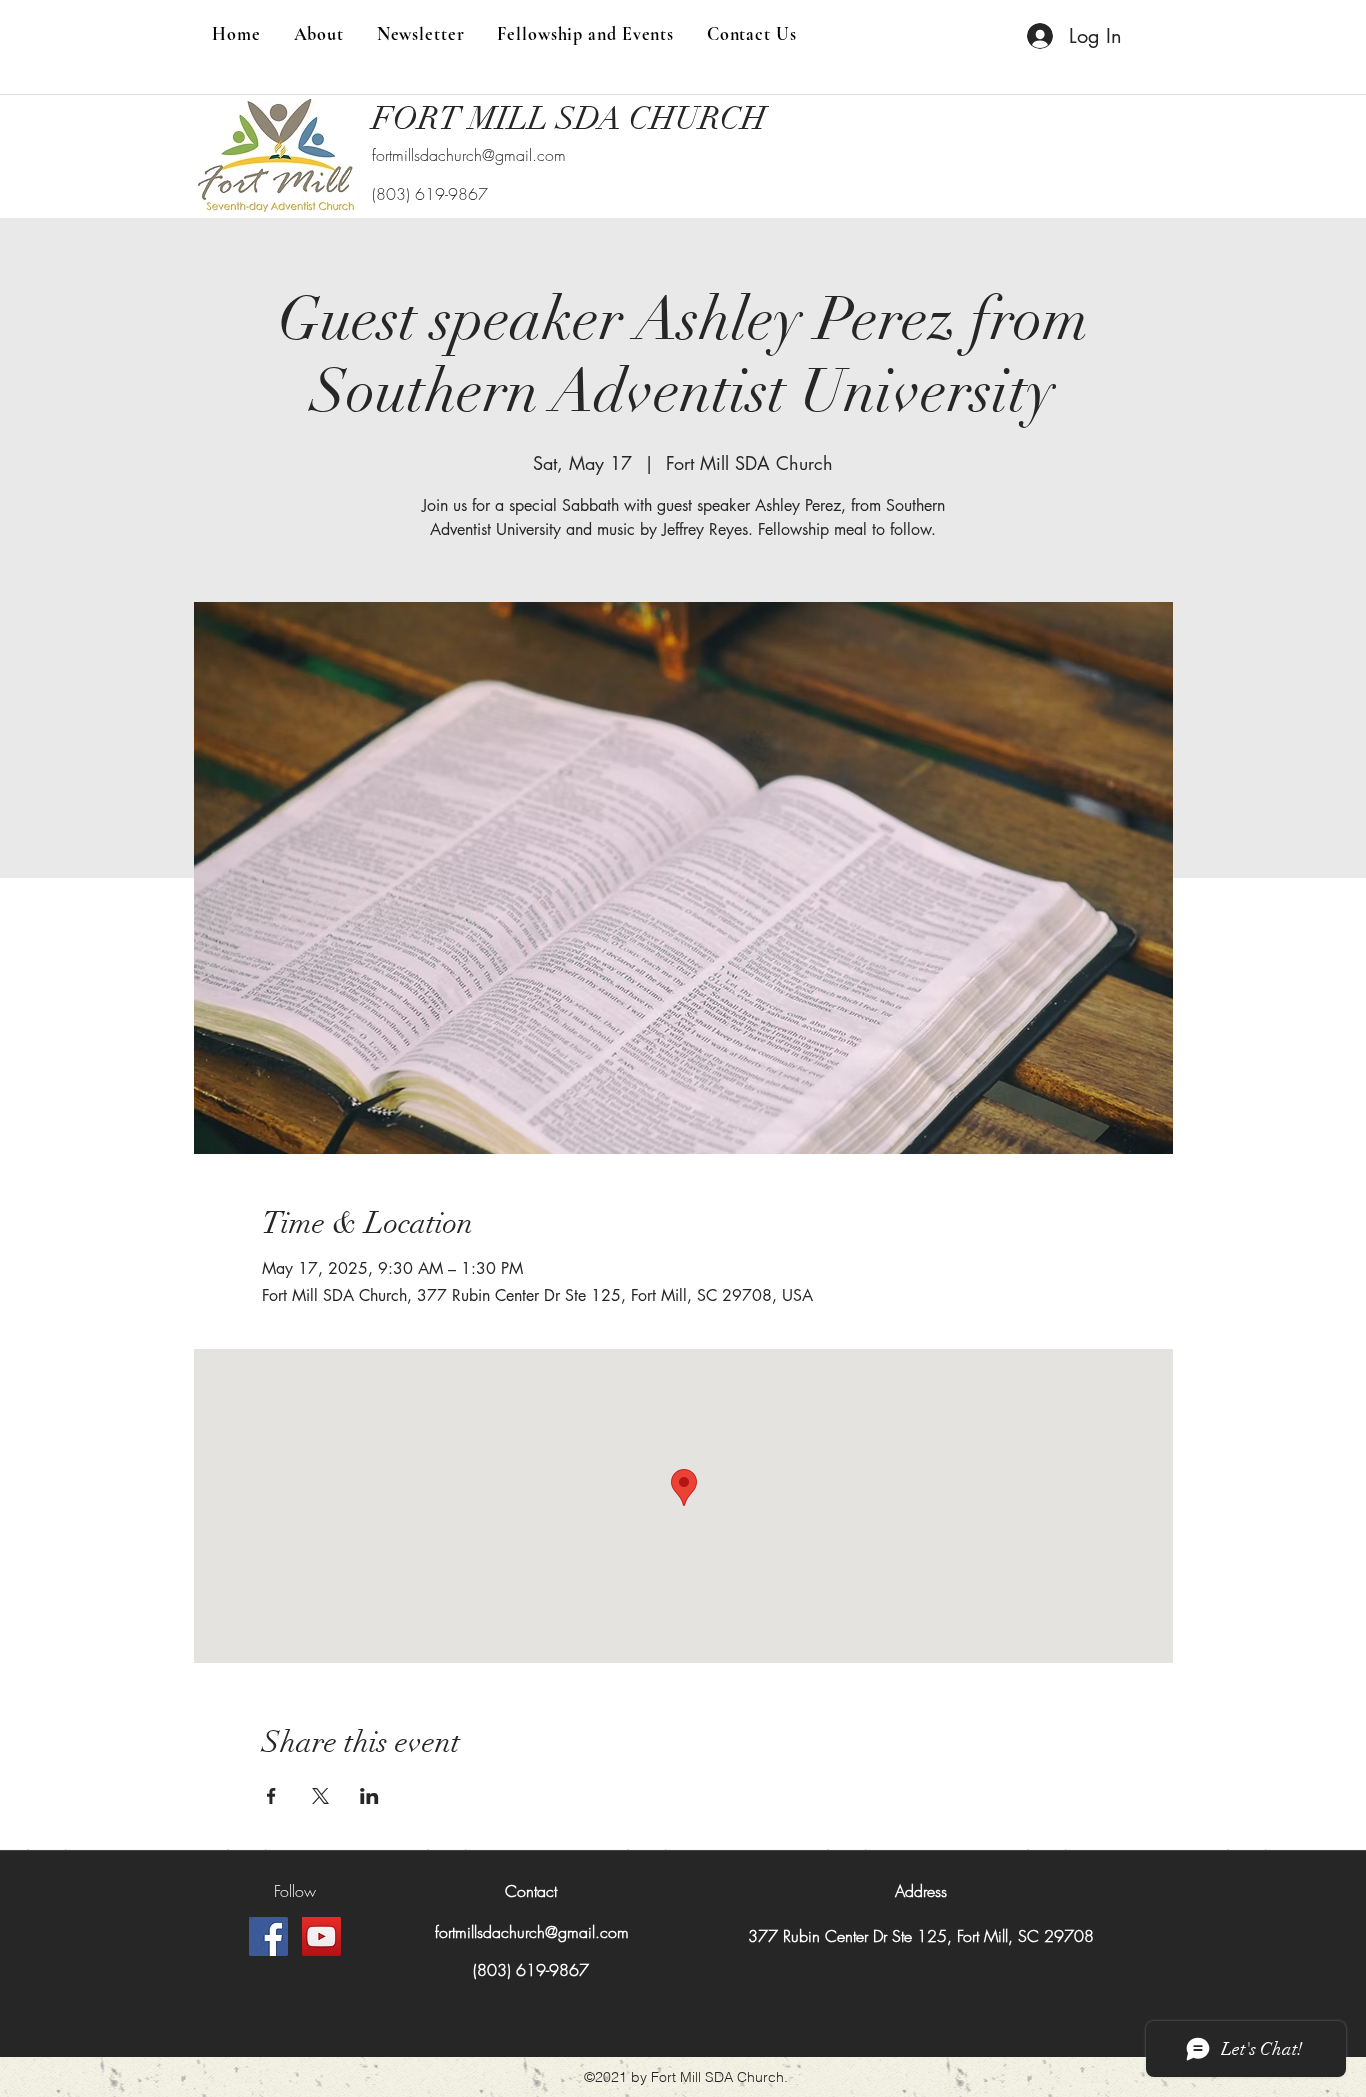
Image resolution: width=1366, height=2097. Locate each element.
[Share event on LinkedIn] (369, 1796)
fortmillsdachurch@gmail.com (469, 155)
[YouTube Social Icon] (321, 1936)
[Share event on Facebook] (271, 1796)
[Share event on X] (320, 1796)
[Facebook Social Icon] (268, 1936)
